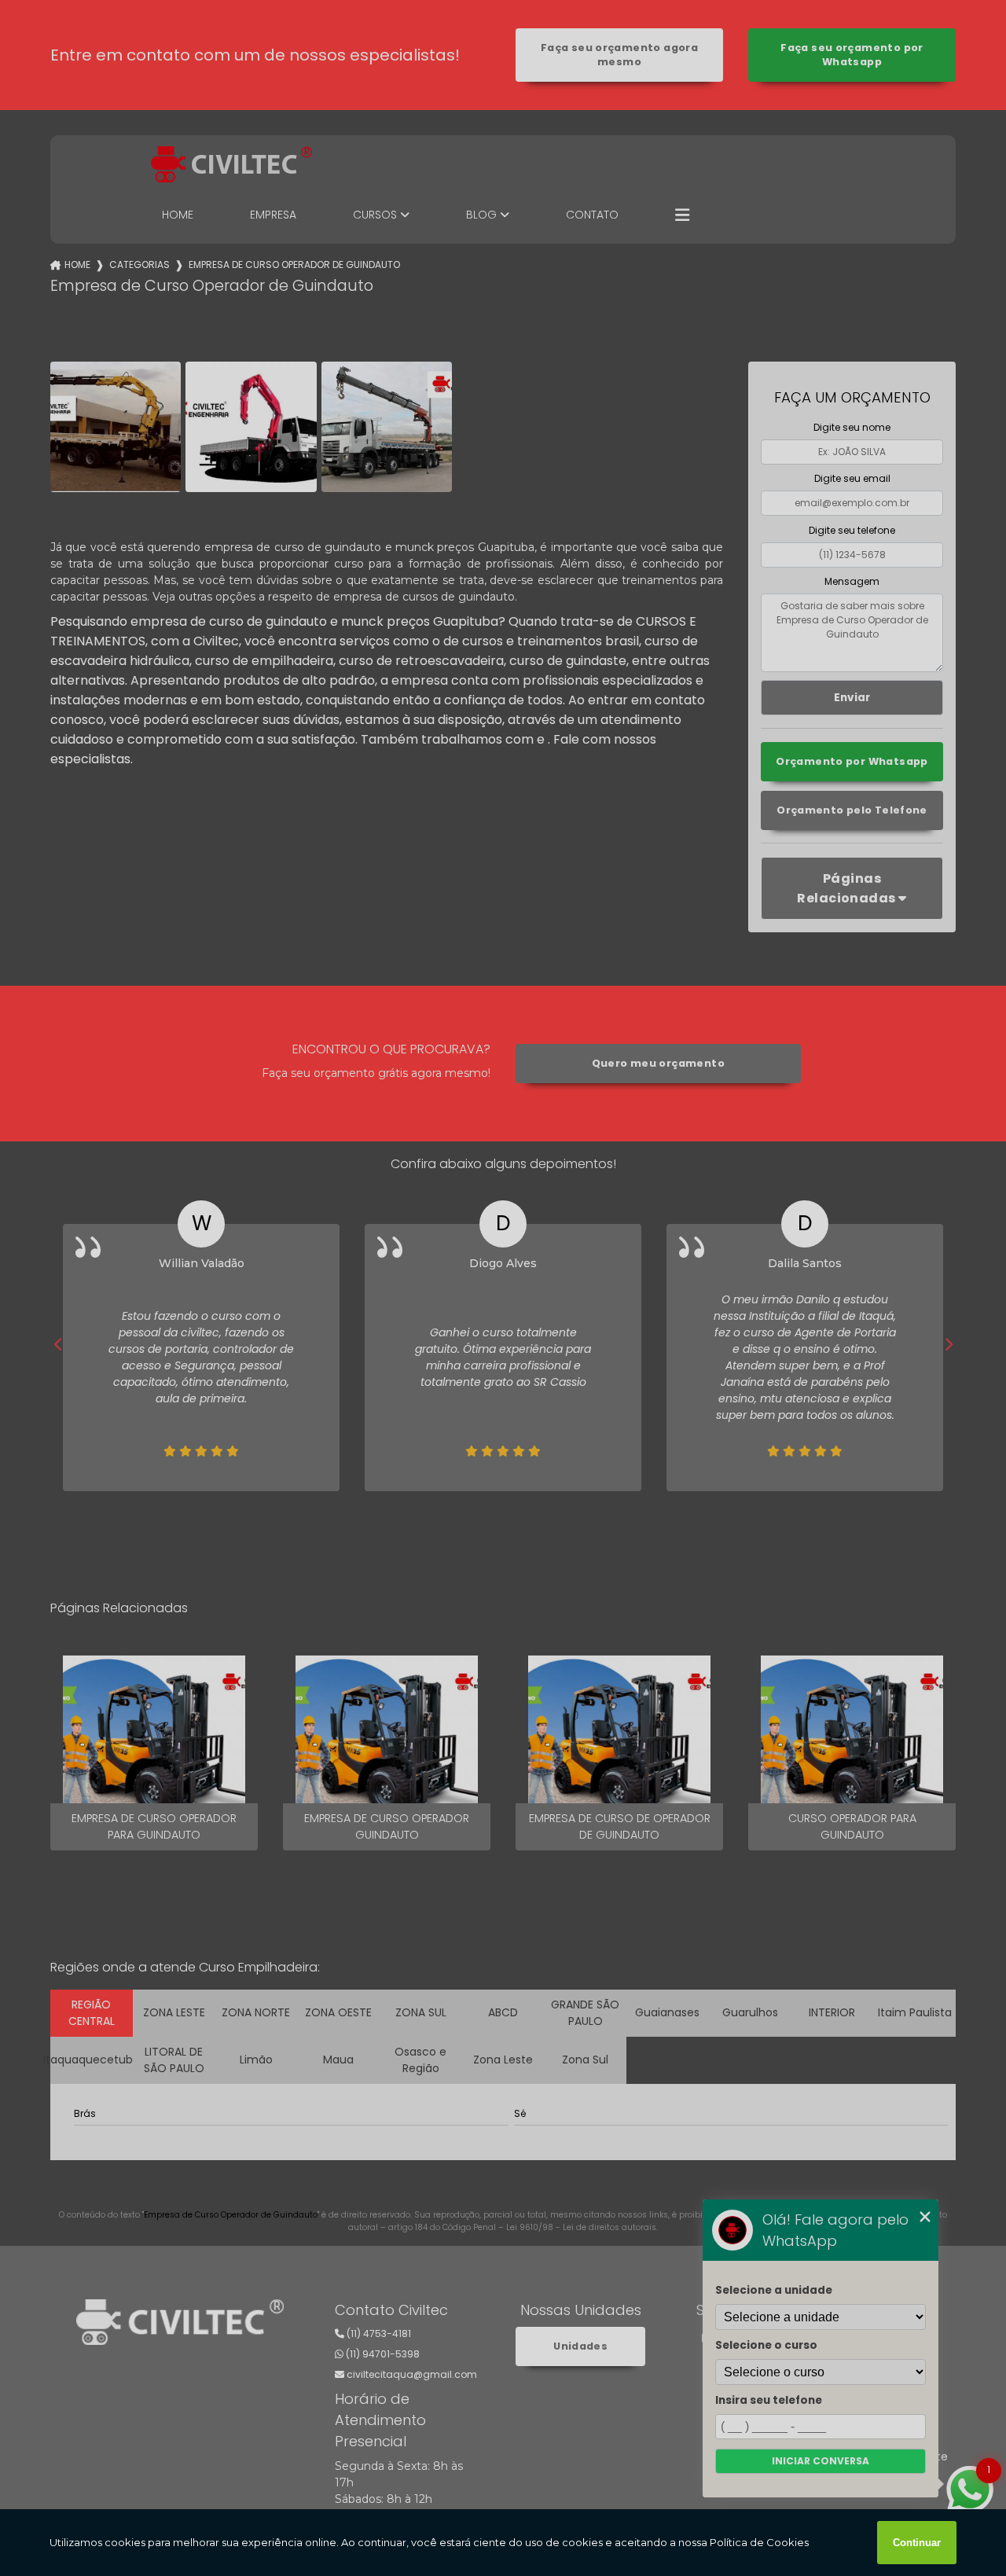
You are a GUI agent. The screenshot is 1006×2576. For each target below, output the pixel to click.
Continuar (917, 2543)
